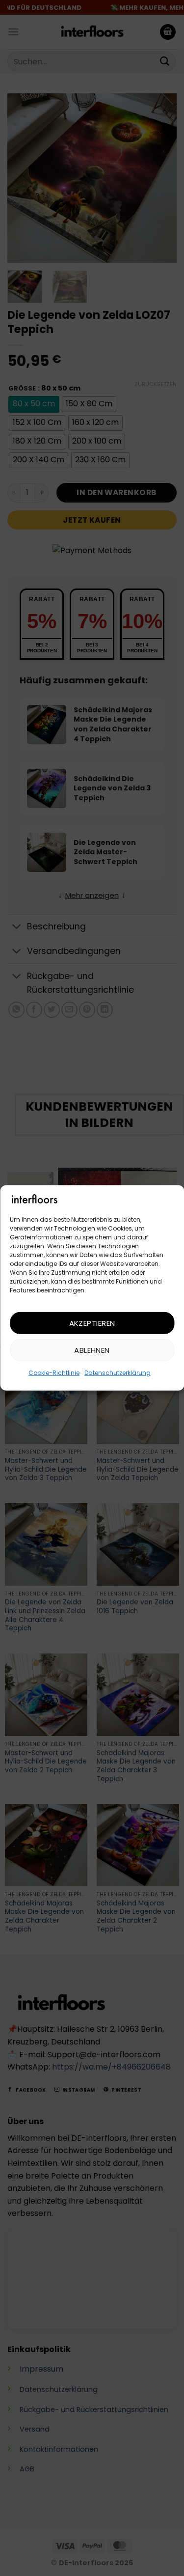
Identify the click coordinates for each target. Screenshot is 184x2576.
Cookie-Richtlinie (54, 1373)
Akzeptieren (92, 1323)
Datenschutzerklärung (118, 1373)
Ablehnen (92, 1350)
